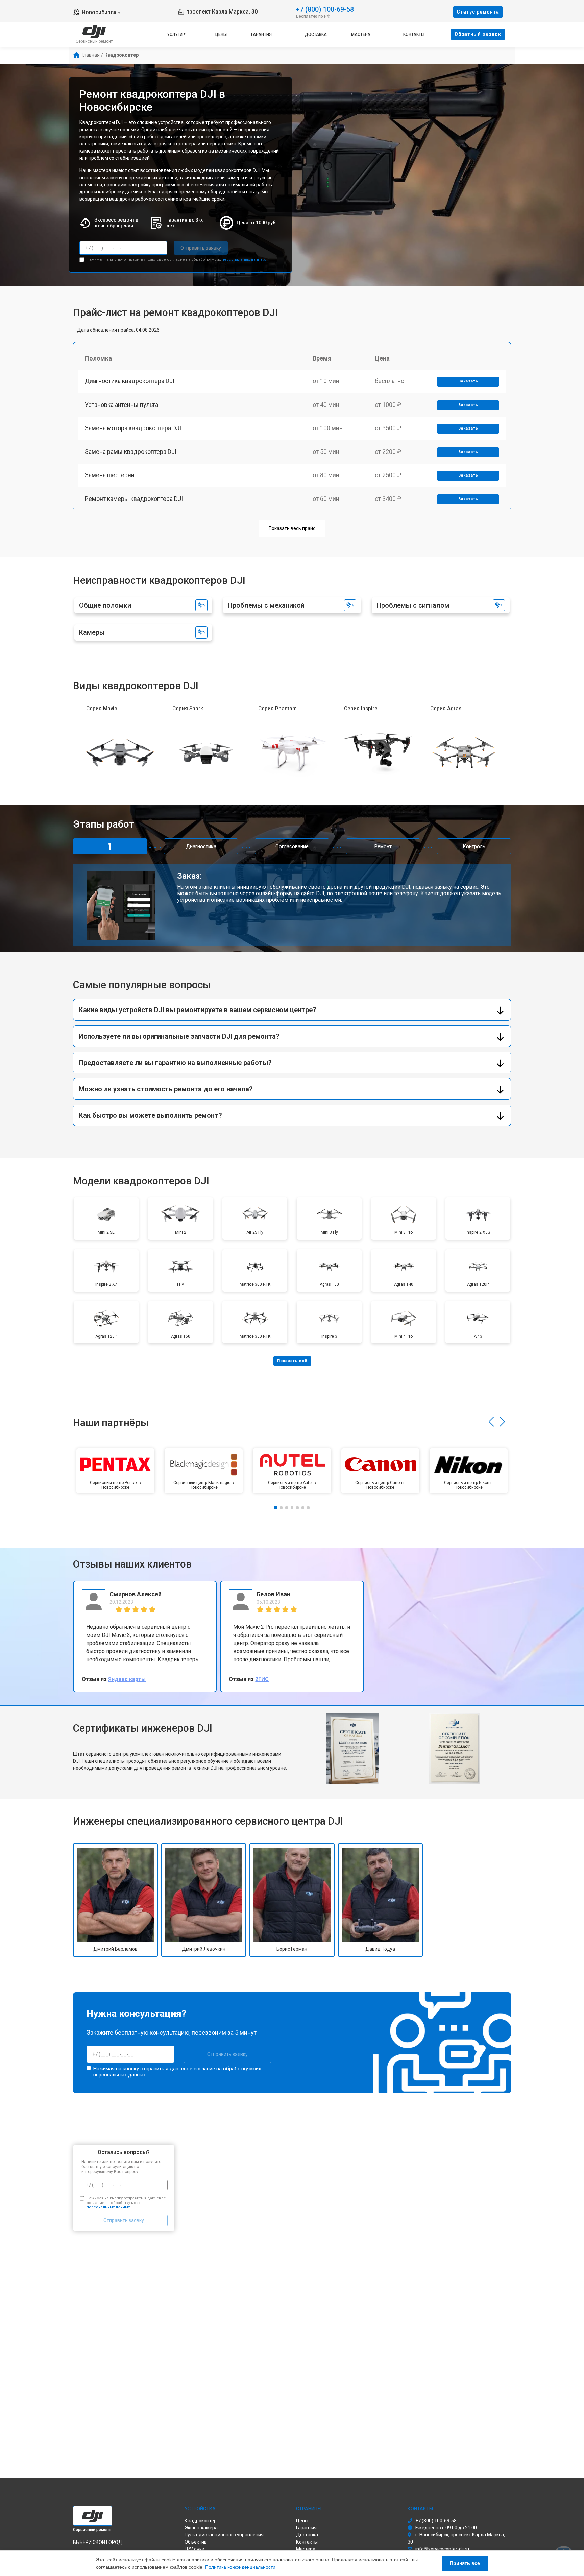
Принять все (465, 2563)
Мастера (361, 34)
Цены (221, 34)
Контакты (414, 34)
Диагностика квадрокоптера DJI (130, 381)
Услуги (175, 34)
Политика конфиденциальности (240, 2567)
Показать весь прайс (292, 528)
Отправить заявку (201, 248)
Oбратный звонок (478, 34)
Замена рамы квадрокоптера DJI (131, 452)
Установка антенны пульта (121, 405)
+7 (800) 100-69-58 (325, 9)
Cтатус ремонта (478, 12)
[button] (491, 1422)
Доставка (316, 34)
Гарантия (261, 34)
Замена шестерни (110, 475)
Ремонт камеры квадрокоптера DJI (134, 499)
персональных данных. (244, 260)
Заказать (468, 381)
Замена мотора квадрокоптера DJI (133, 428)
